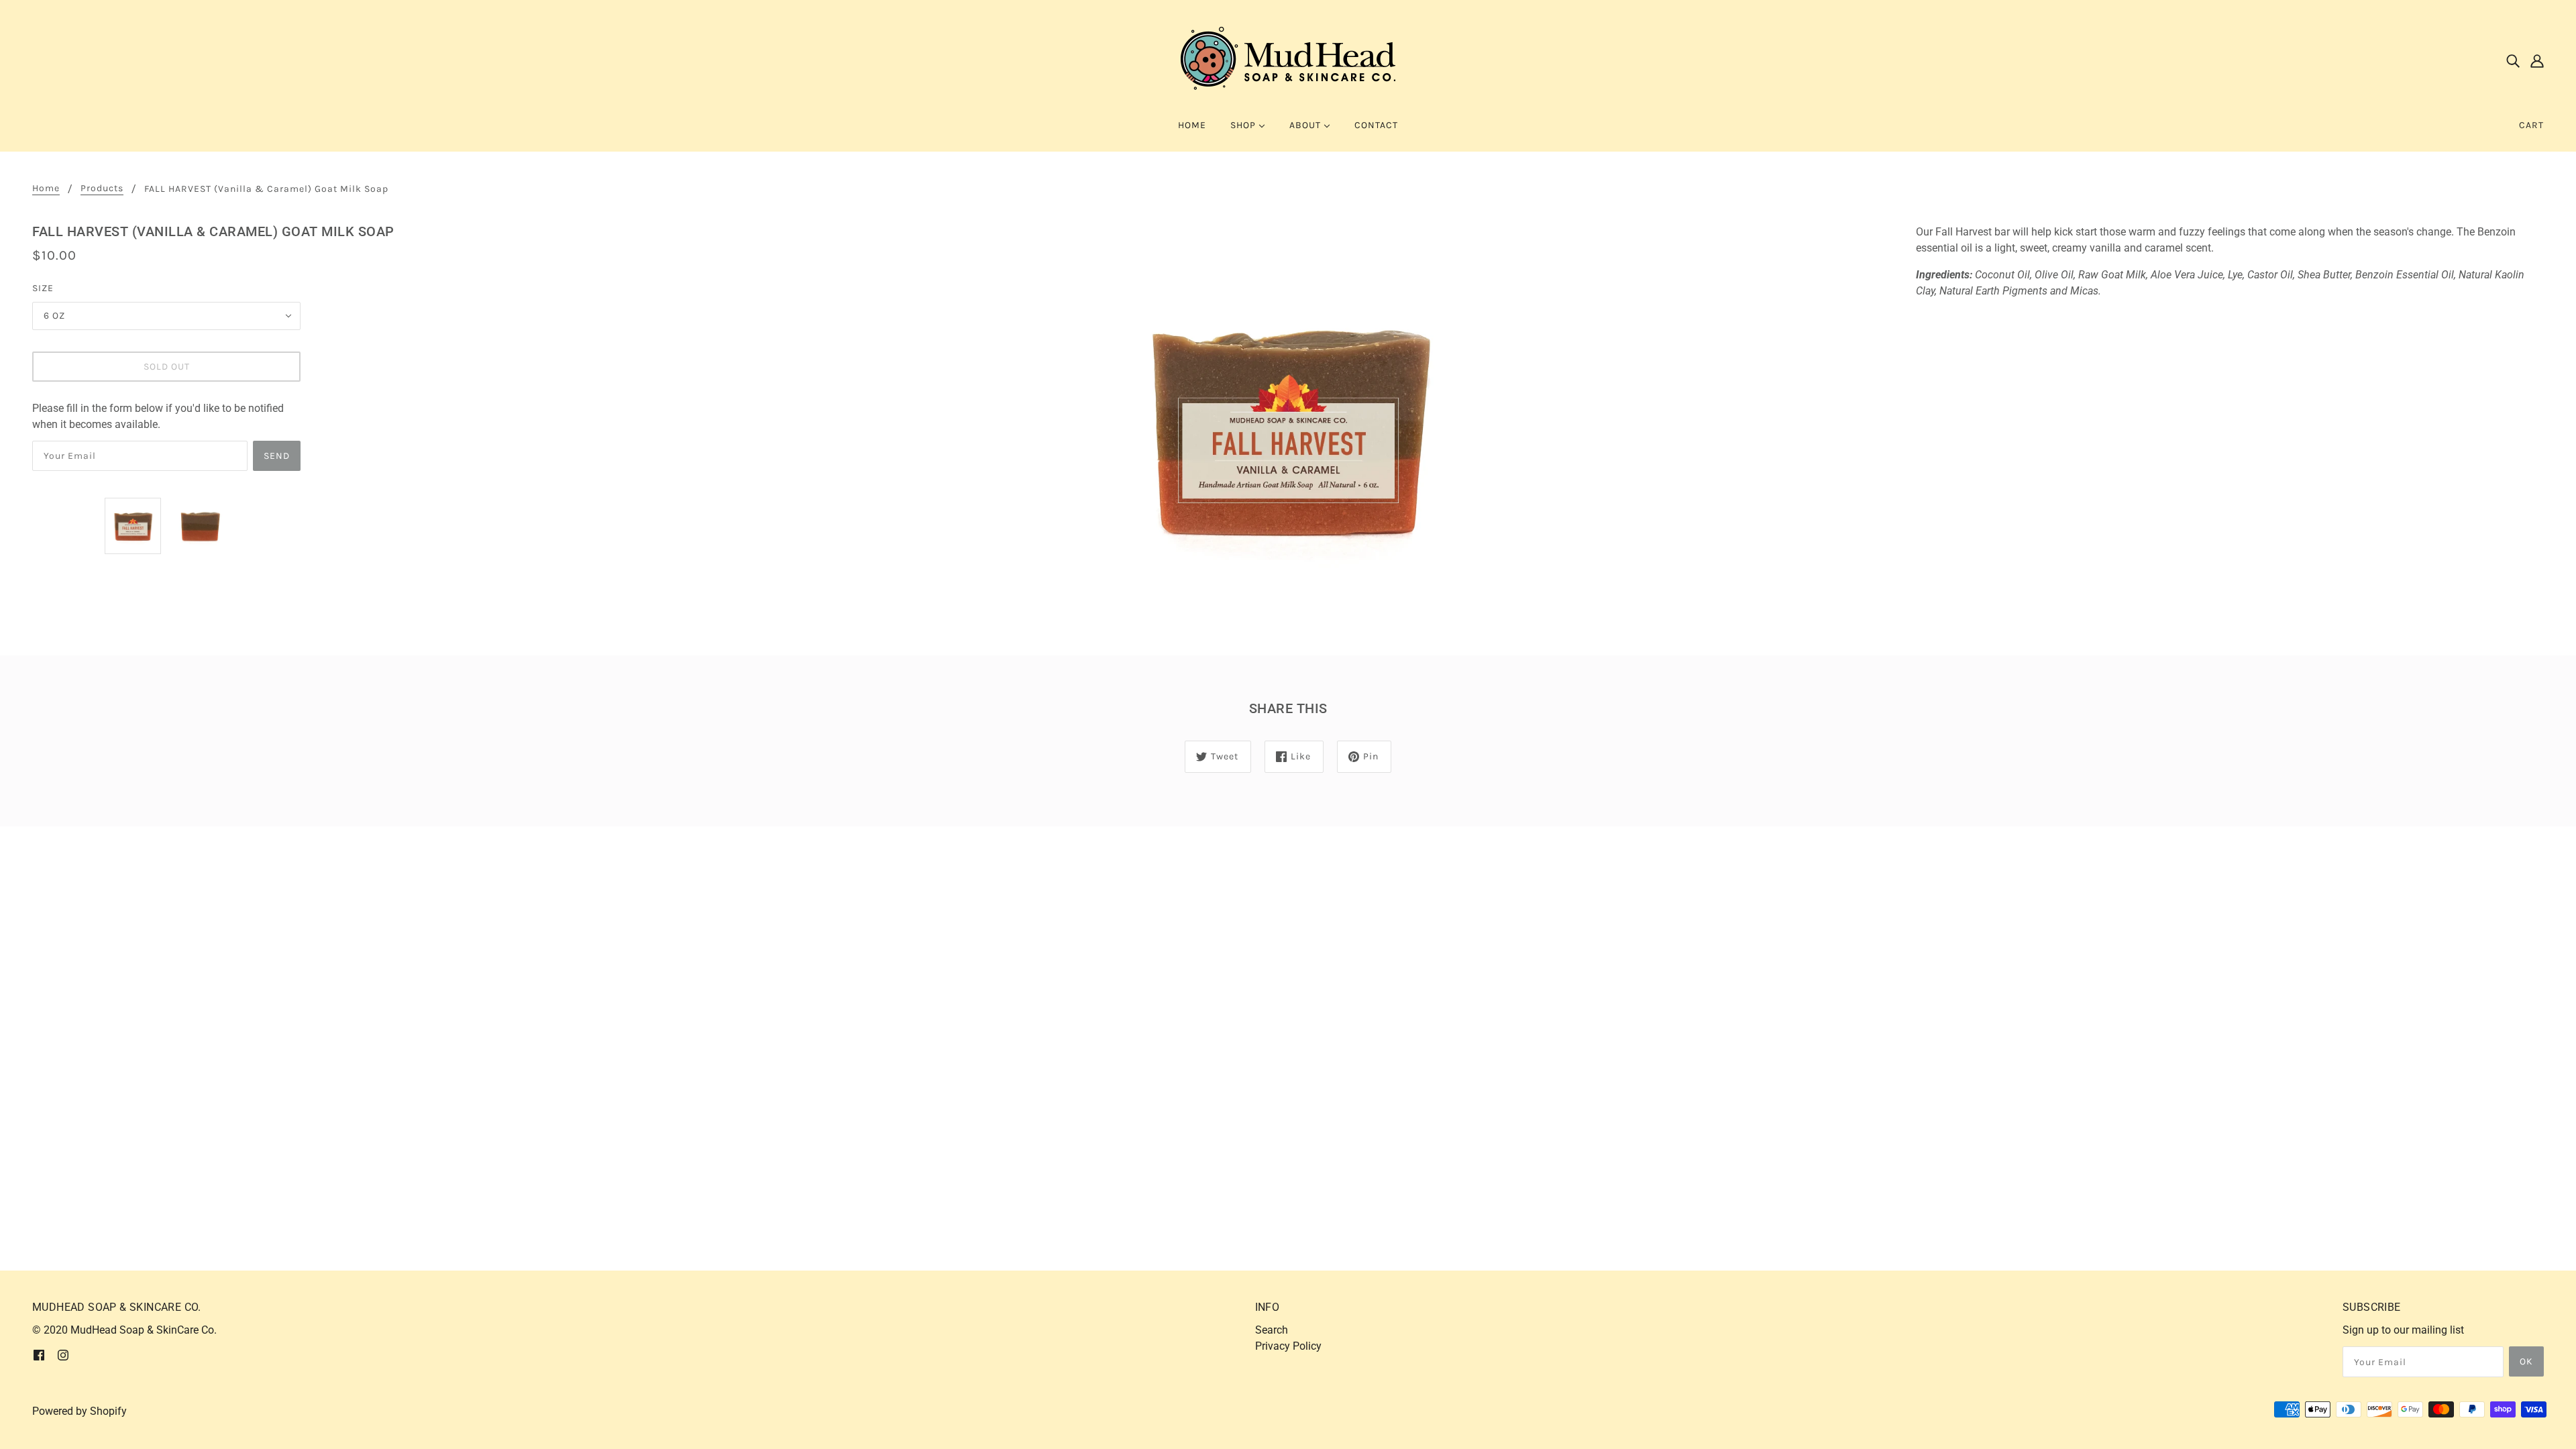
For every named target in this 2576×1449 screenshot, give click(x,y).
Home (46, 189)
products (102, 189)
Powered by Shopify (79, 1411)
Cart (2531, 125)
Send (277, 456)
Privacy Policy (1288, 1346)
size (43, 288)
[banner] (1288, 59)
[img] (2513, 60)
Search (1272, 1330)
